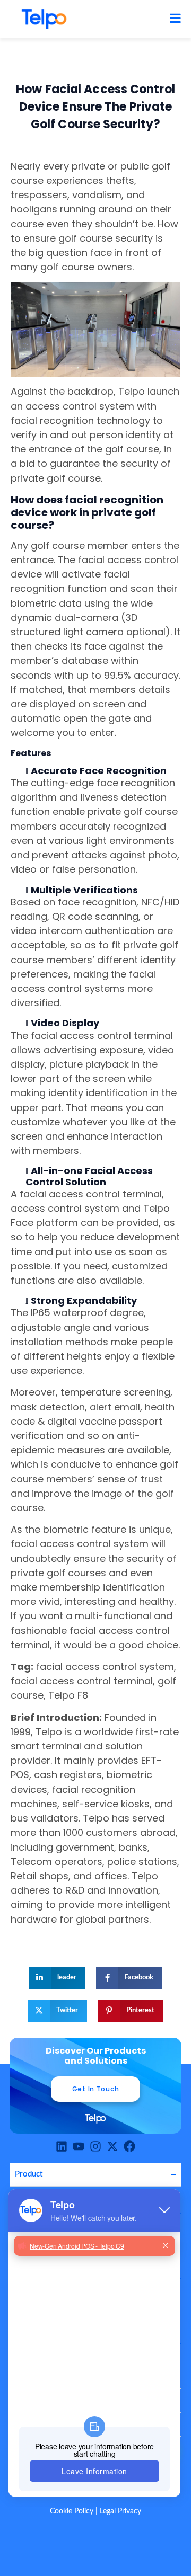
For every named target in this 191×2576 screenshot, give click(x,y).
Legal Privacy (120, 2511)
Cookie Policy (72, 2511)
